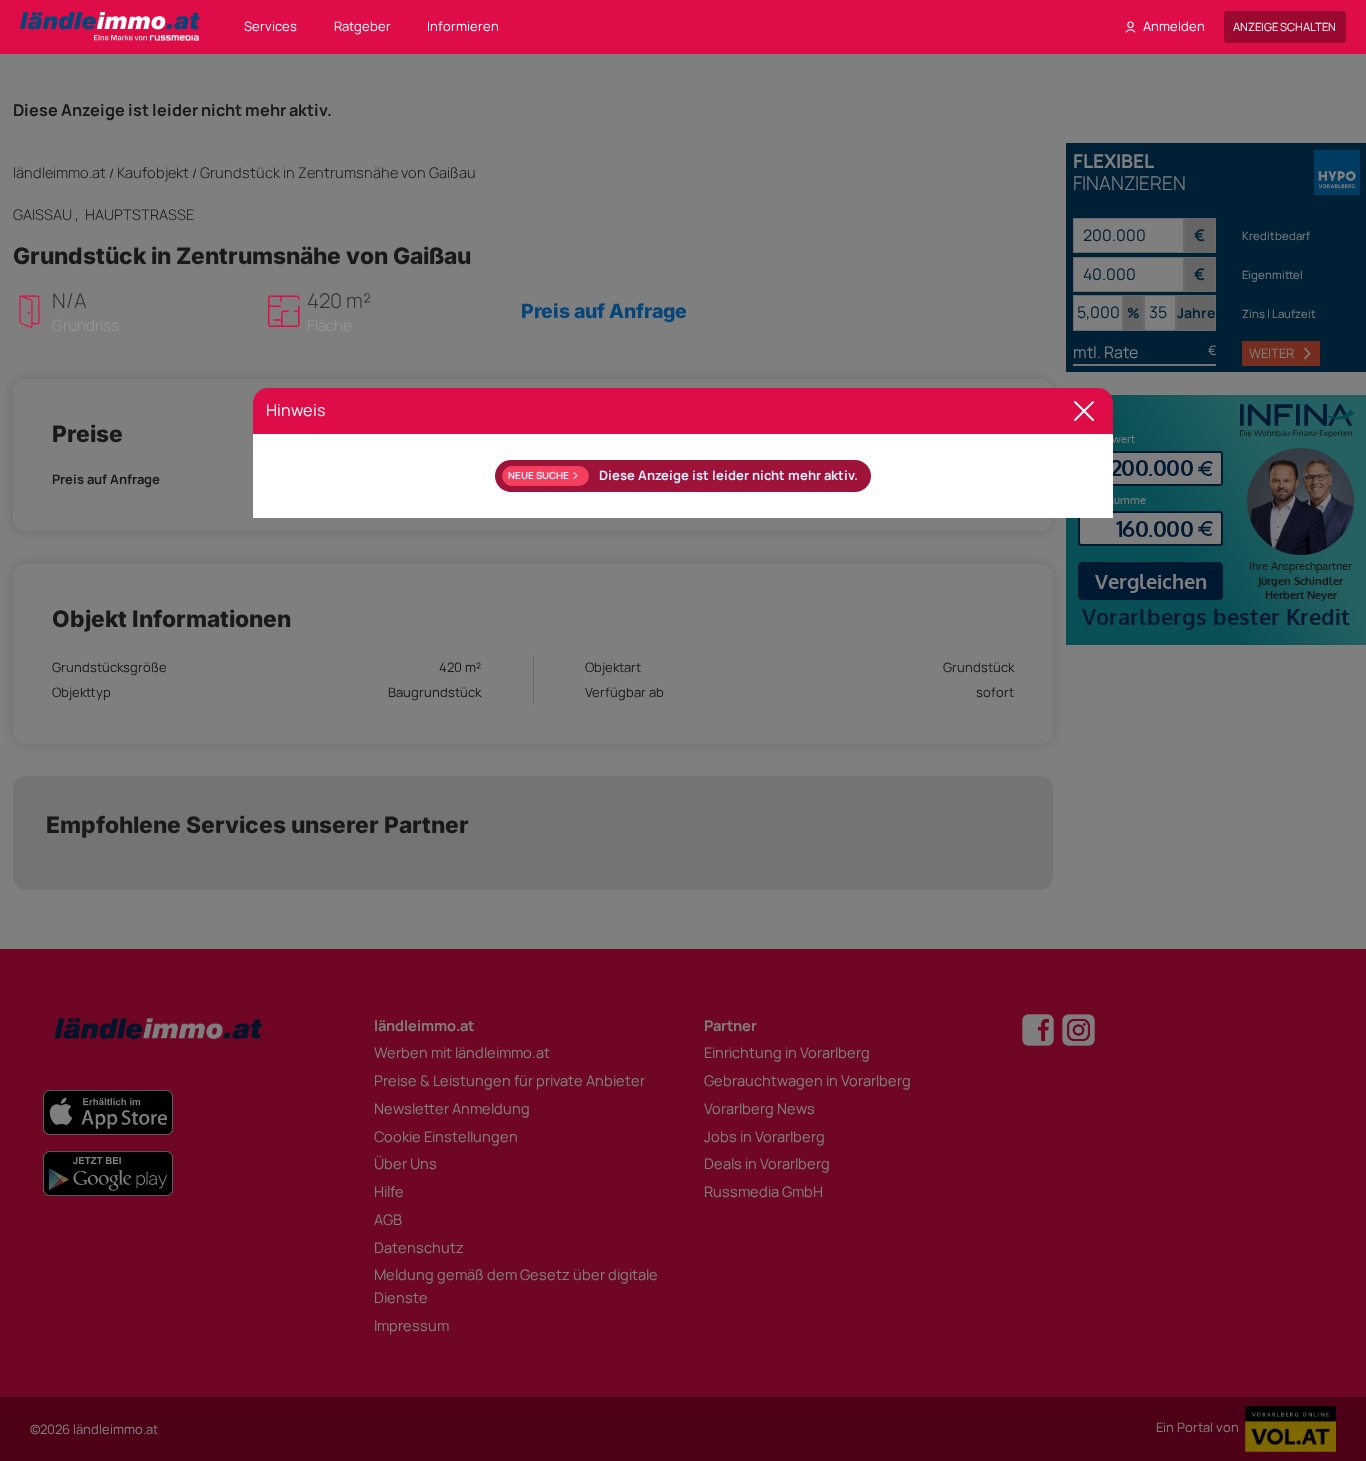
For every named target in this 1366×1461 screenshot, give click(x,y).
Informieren (463, 26)
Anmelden (1174, 26)
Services (270, 26)
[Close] (1084, 411)
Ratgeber (362, 26)
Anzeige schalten (1284, 26)
